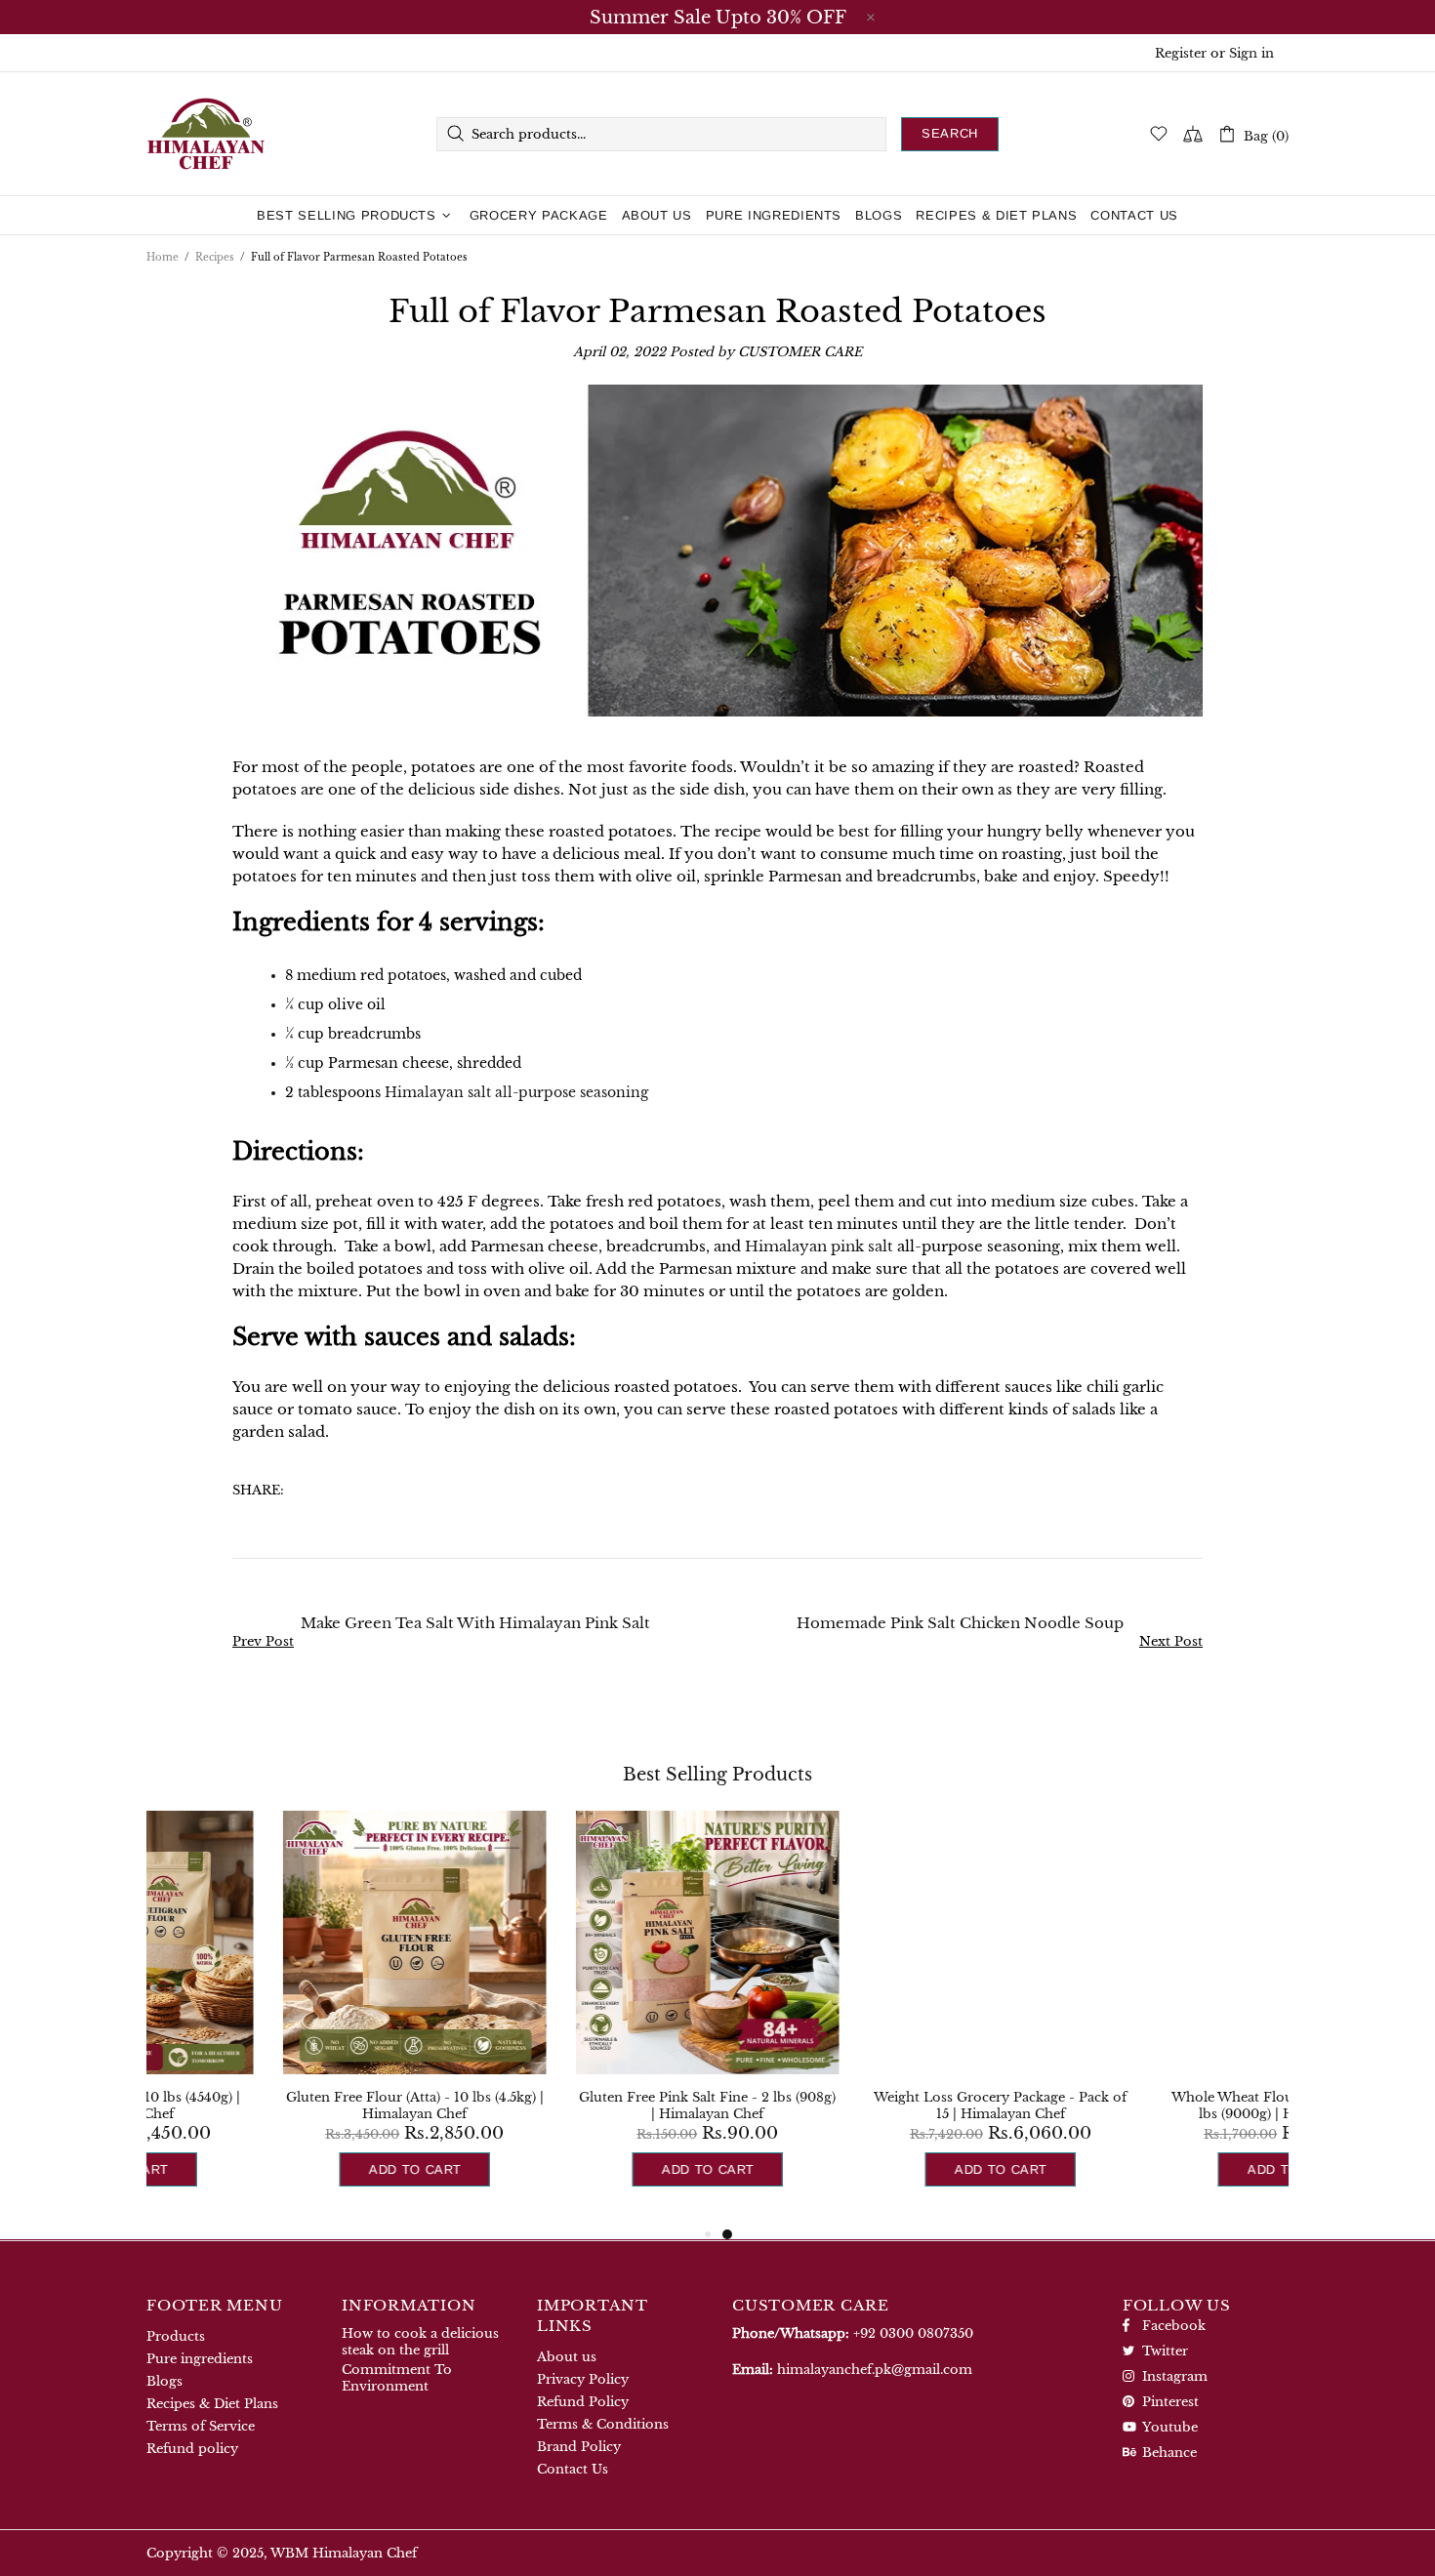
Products (176, 2336)
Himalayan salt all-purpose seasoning (516, 1092)
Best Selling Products (717, 1775)
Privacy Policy (583, 2379)
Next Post (1171, 1641)
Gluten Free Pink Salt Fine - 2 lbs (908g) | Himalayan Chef (572, 2106)
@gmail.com (875, 2370)
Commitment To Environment (397, 2378)
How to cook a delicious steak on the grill (420, 2342)
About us (567, 2357)
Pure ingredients (200, 2359)
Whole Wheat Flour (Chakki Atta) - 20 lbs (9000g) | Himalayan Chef (1157, 2106)
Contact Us (573, 2469)
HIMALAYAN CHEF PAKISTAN (206, 134)
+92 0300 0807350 (913, 2333)
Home (163, 257)
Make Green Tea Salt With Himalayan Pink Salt (475, 1623)
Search (950, 133)
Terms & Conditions (603, 2424)
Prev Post (263, 1641)
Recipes (215, 257)
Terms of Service (201, 2426)
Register (1181, 53)
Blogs (164, 2381)
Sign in (1251, 53)
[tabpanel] (864, 2017)
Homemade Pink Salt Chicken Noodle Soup (960, 1623)
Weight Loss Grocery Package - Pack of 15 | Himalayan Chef (864, 2106)
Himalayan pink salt (819, 1246)
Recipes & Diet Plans (212, 2404)
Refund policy (192, 2449)
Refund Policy (583, 2402)
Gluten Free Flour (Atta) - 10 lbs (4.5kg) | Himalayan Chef (278, 2106)
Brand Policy (579, 2447)
